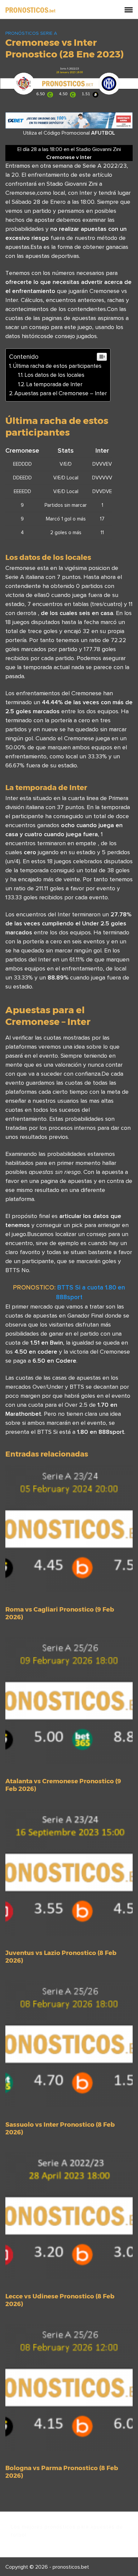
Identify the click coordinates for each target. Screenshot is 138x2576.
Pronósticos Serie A (31, 33)
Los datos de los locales (54, 375)
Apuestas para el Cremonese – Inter (61, 393)
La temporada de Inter (54, 384)
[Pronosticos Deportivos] (30, 9)
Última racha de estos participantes (57, 366)
